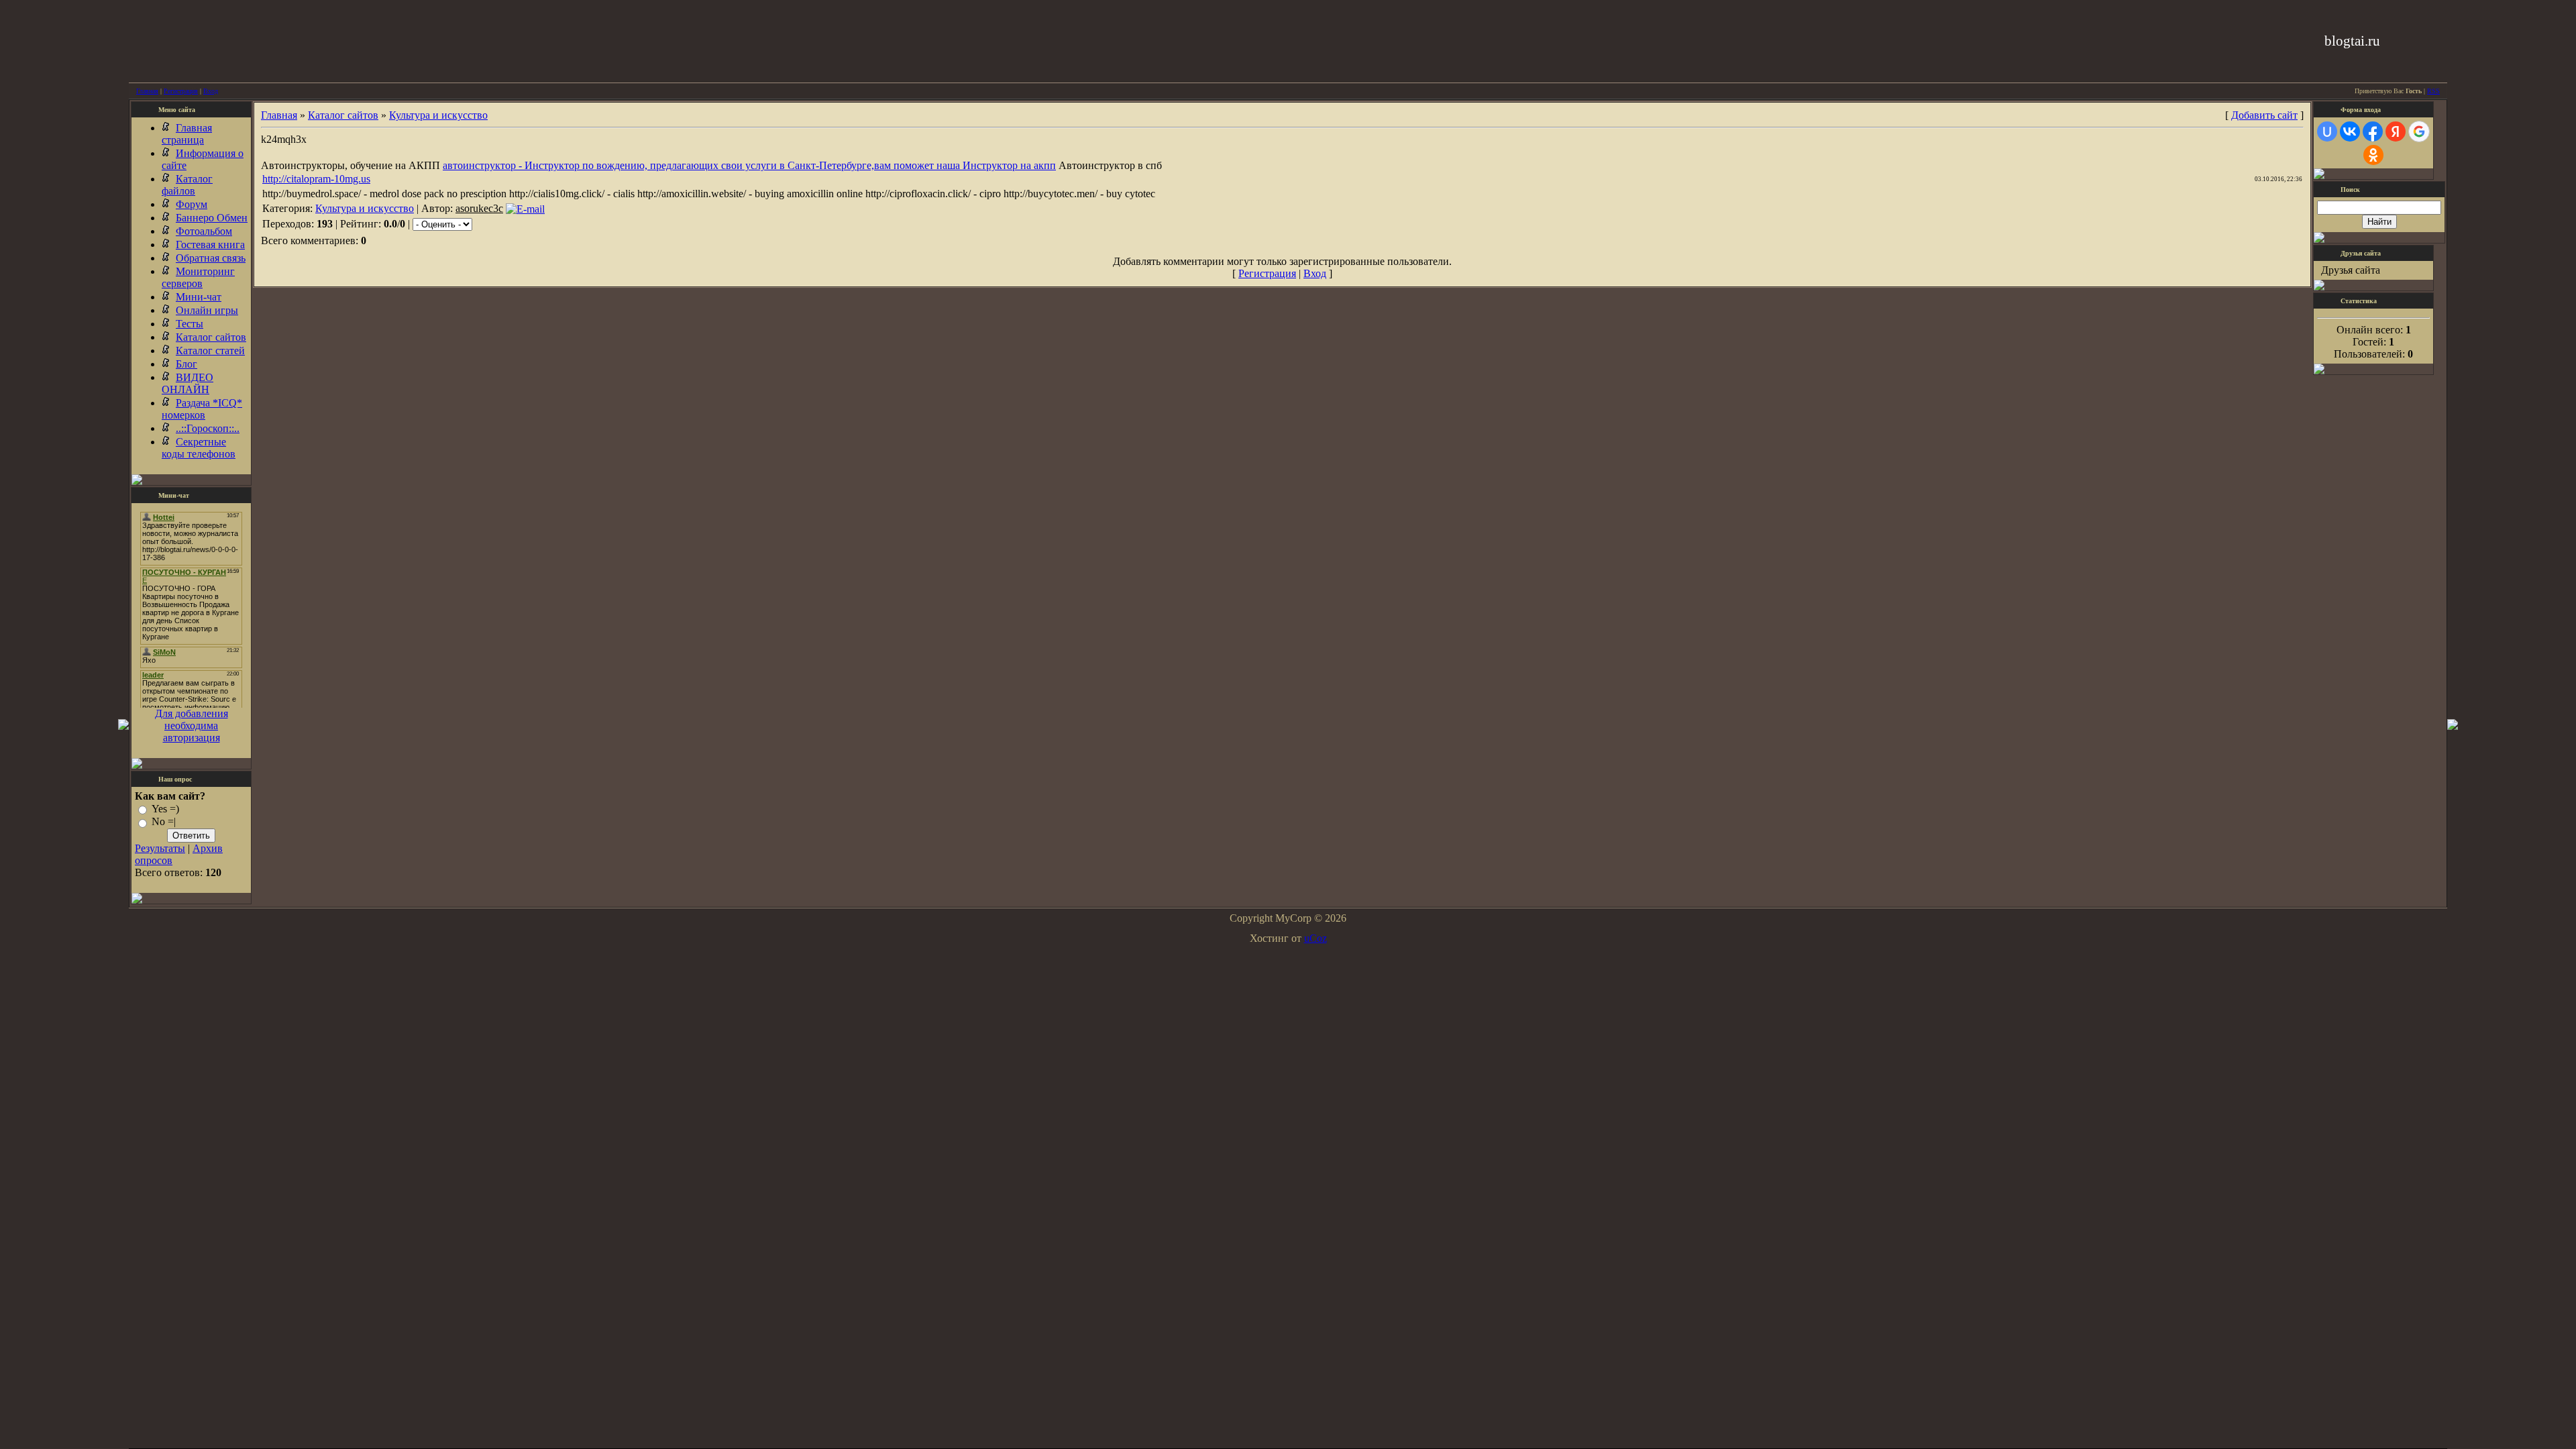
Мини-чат (199, 297)
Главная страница (187, 134)
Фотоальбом (204, 231)
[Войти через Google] (2419, 131)
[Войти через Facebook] (2373, 131)
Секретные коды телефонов (199, 448)
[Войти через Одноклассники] (2373, 155)
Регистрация (181, 91)
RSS (2433, 91)
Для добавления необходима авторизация (192, 726)
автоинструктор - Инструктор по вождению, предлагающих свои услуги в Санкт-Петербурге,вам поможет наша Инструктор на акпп (749, 165)
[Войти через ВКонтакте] (2350, 131)
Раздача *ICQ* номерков (202, 409)
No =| (164, 822)
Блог (186, 364)
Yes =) (165, 809)
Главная (147, 91)
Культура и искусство (438, 115)
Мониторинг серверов (198, 277)
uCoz (1316, 938)
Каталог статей (210, 351)
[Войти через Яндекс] (2396, 131)
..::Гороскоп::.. (208, 428)
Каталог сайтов (211, 337)
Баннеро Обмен (212, 218)
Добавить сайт (2264, 115)
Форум (192, 204)
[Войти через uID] (2327, 131)
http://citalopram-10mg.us (316, 179)
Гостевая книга (210, 245)
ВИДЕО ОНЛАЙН (187, 383)
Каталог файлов (187, 185)
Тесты (190, 324)
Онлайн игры (207, 310)
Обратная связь (211, 258)
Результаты (160, 848)
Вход (211, 91)
